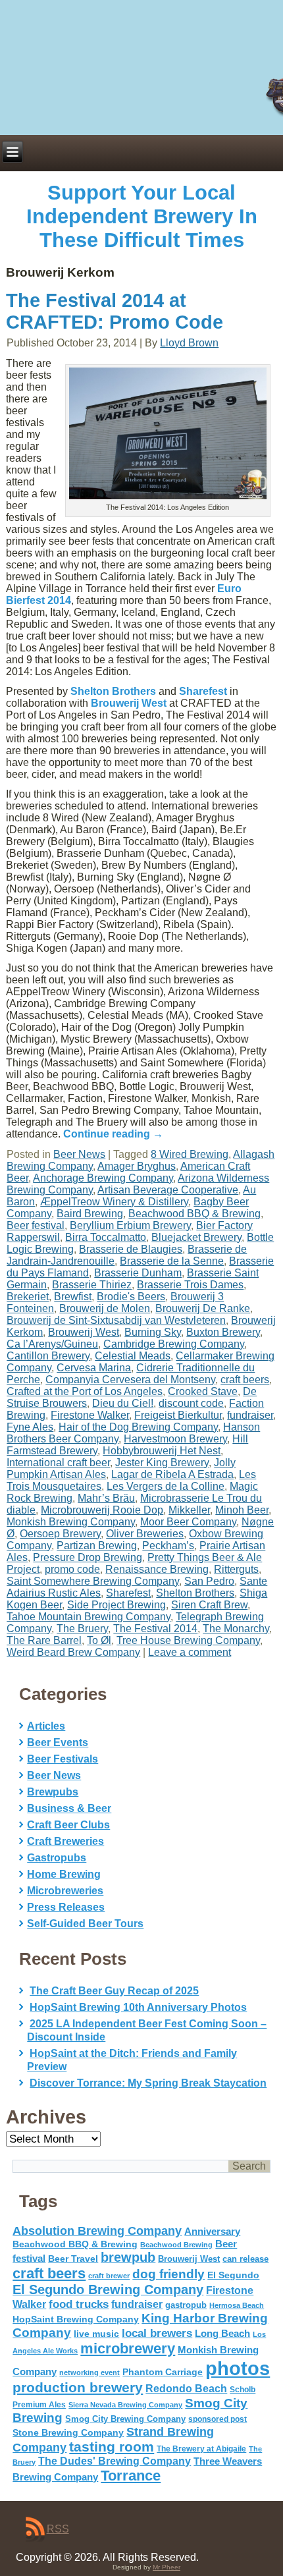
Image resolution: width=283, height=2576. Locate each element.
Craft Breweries (65, 1841)
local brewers (157, 2333)
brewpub (128, 2257)
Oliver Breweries (145, 1534)
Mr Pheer (167, 2567)
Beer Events (58, 1742)
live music (96, 2334)
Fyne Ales (30, 1427)
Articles (46, 1726)
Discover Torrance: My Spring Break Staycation (148, 2083)
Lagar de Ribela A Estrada (172, 1474)
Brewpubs (53, 1792)
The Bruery (82, 1629)
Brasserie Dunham (138, 1273)
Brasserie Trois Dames (190, 1285)
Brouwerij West (129, 703)
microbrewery (128, 2348)
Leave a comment (190, 1652)
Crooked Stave (203, 1391)
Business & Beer (69, 1808)
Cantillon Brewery (48, 1356)
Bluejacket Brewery (196, 1237)
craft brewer (109, 2276)
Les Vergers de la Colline (166, 1486)
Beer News (79, 1154)
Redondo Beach (186, 2388)
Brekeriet (28, 1297)
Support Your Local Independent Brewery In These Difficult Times (142, 216)
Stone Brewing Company (68, 2432)
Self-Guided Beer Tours (85, 1924)
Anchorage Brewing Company (103, 1178)
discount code (191, 1403)
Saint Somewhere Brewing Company (93, 1581)
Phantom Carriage (163, 2372)
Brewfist (73, 1297)
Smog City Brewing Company (125, 2419)
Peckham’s (168, 1546)
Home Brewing (64, 1874)
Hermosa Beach (237, 2305)
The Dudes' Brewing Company (115, 2461)
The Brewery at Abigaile (201, 2449)
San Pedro (209, 1581)
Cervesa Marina (94, 1368)
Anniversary (212, 2232)
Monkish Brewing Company (71, 1522)
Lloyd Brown (189, 343)
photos (238, 2368)
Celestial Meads (133, 1356)
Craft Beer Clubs (68, 1825)
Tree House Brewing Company (188, 1640)
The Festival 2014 (155, 1629)
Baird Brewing (90, 1214)
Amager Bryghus (137, 1166)
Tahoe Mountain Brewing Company (89, 1617)
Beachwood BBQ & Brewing (194, 1214)
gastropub (186, 2305)
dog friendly (168, 2274)
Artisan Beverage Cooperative (168, 1190)
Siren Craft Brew (209, 1605)
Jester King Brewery (162, 1463)
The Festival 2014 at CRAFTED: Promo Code (115, 311)
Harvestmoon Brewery (175, 1439)
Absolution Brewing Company (97, 2231)
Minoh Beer (242, 1510)
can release (245, 2259)
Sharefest (203, 691)
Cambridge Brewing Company (174, 1344)
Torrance (131, 2476)
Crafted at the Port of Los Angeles (85, 1391)
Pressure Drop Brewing (88, 1557)
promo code (72, 1569)
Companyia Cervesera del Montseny (130, 1380)
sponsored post (218, 2419)
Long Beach (222, 2334)
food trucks (79, 2304)
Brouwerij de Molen (105, 1308)
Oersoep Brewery (60, 1534)
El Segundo (233, 2275)
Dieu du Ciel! (123, 1403)
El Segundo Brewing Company (108, 2289)
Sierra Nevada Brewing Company (125, 2405)
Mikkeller (189, 1510)
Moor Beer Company (188, 1522)
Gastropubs (57, 1858)
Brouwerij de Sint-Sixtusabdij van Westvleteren (116, 1320)
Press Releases (66, 1907)
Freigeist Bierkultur (178, 1415)
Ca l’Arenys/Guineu (52, 1344)
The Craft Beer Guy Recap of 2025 (114, 1991)
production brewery (78, 2388)
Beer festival (36, 1225)
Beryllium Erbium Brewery (130, 1225)
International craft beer (58, 1463)
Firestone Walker (90, 1415)
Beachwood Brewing (176, 2245)
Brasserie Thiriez (92, 1285)
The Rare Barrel (44, 1640)
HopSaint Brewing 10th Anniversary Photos (138, 2007)
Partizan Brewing (97, 1546)
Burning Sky (153, 1332)
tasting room (112, 2447)
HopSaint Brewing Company (76, 2319)
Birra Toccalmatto (106, 1237)
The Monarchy (236, 1629)
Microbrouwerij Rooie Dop (102, 1510)
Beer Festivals (63, 1759)
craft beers (245, 1380)
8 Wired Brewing (190, 1154)
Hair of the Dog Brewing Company (138, 1427)
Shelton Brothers (113, 691)
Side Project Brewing (116, 1605)
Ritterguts (236, 1569)
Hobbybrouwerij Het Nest (162, 1451)
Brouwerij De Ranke (203, 1308)
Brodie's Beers (131, 1297)
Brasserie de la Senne (172, 1261)
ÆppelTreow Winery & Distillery (114, 1202)
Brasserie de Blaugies (131, 1249)
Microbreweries (65, 1891)
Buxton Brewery (223, 1332)
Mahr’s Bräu (106, 1498)
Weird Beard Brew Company (73, 1652)
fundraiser (250, 1415)
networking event (90, 2372)
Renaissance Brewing (157, 1569)
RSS (58, 2529)
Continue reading (113, 1134)
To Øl (99, 1640)
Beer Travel (73, 2259)
